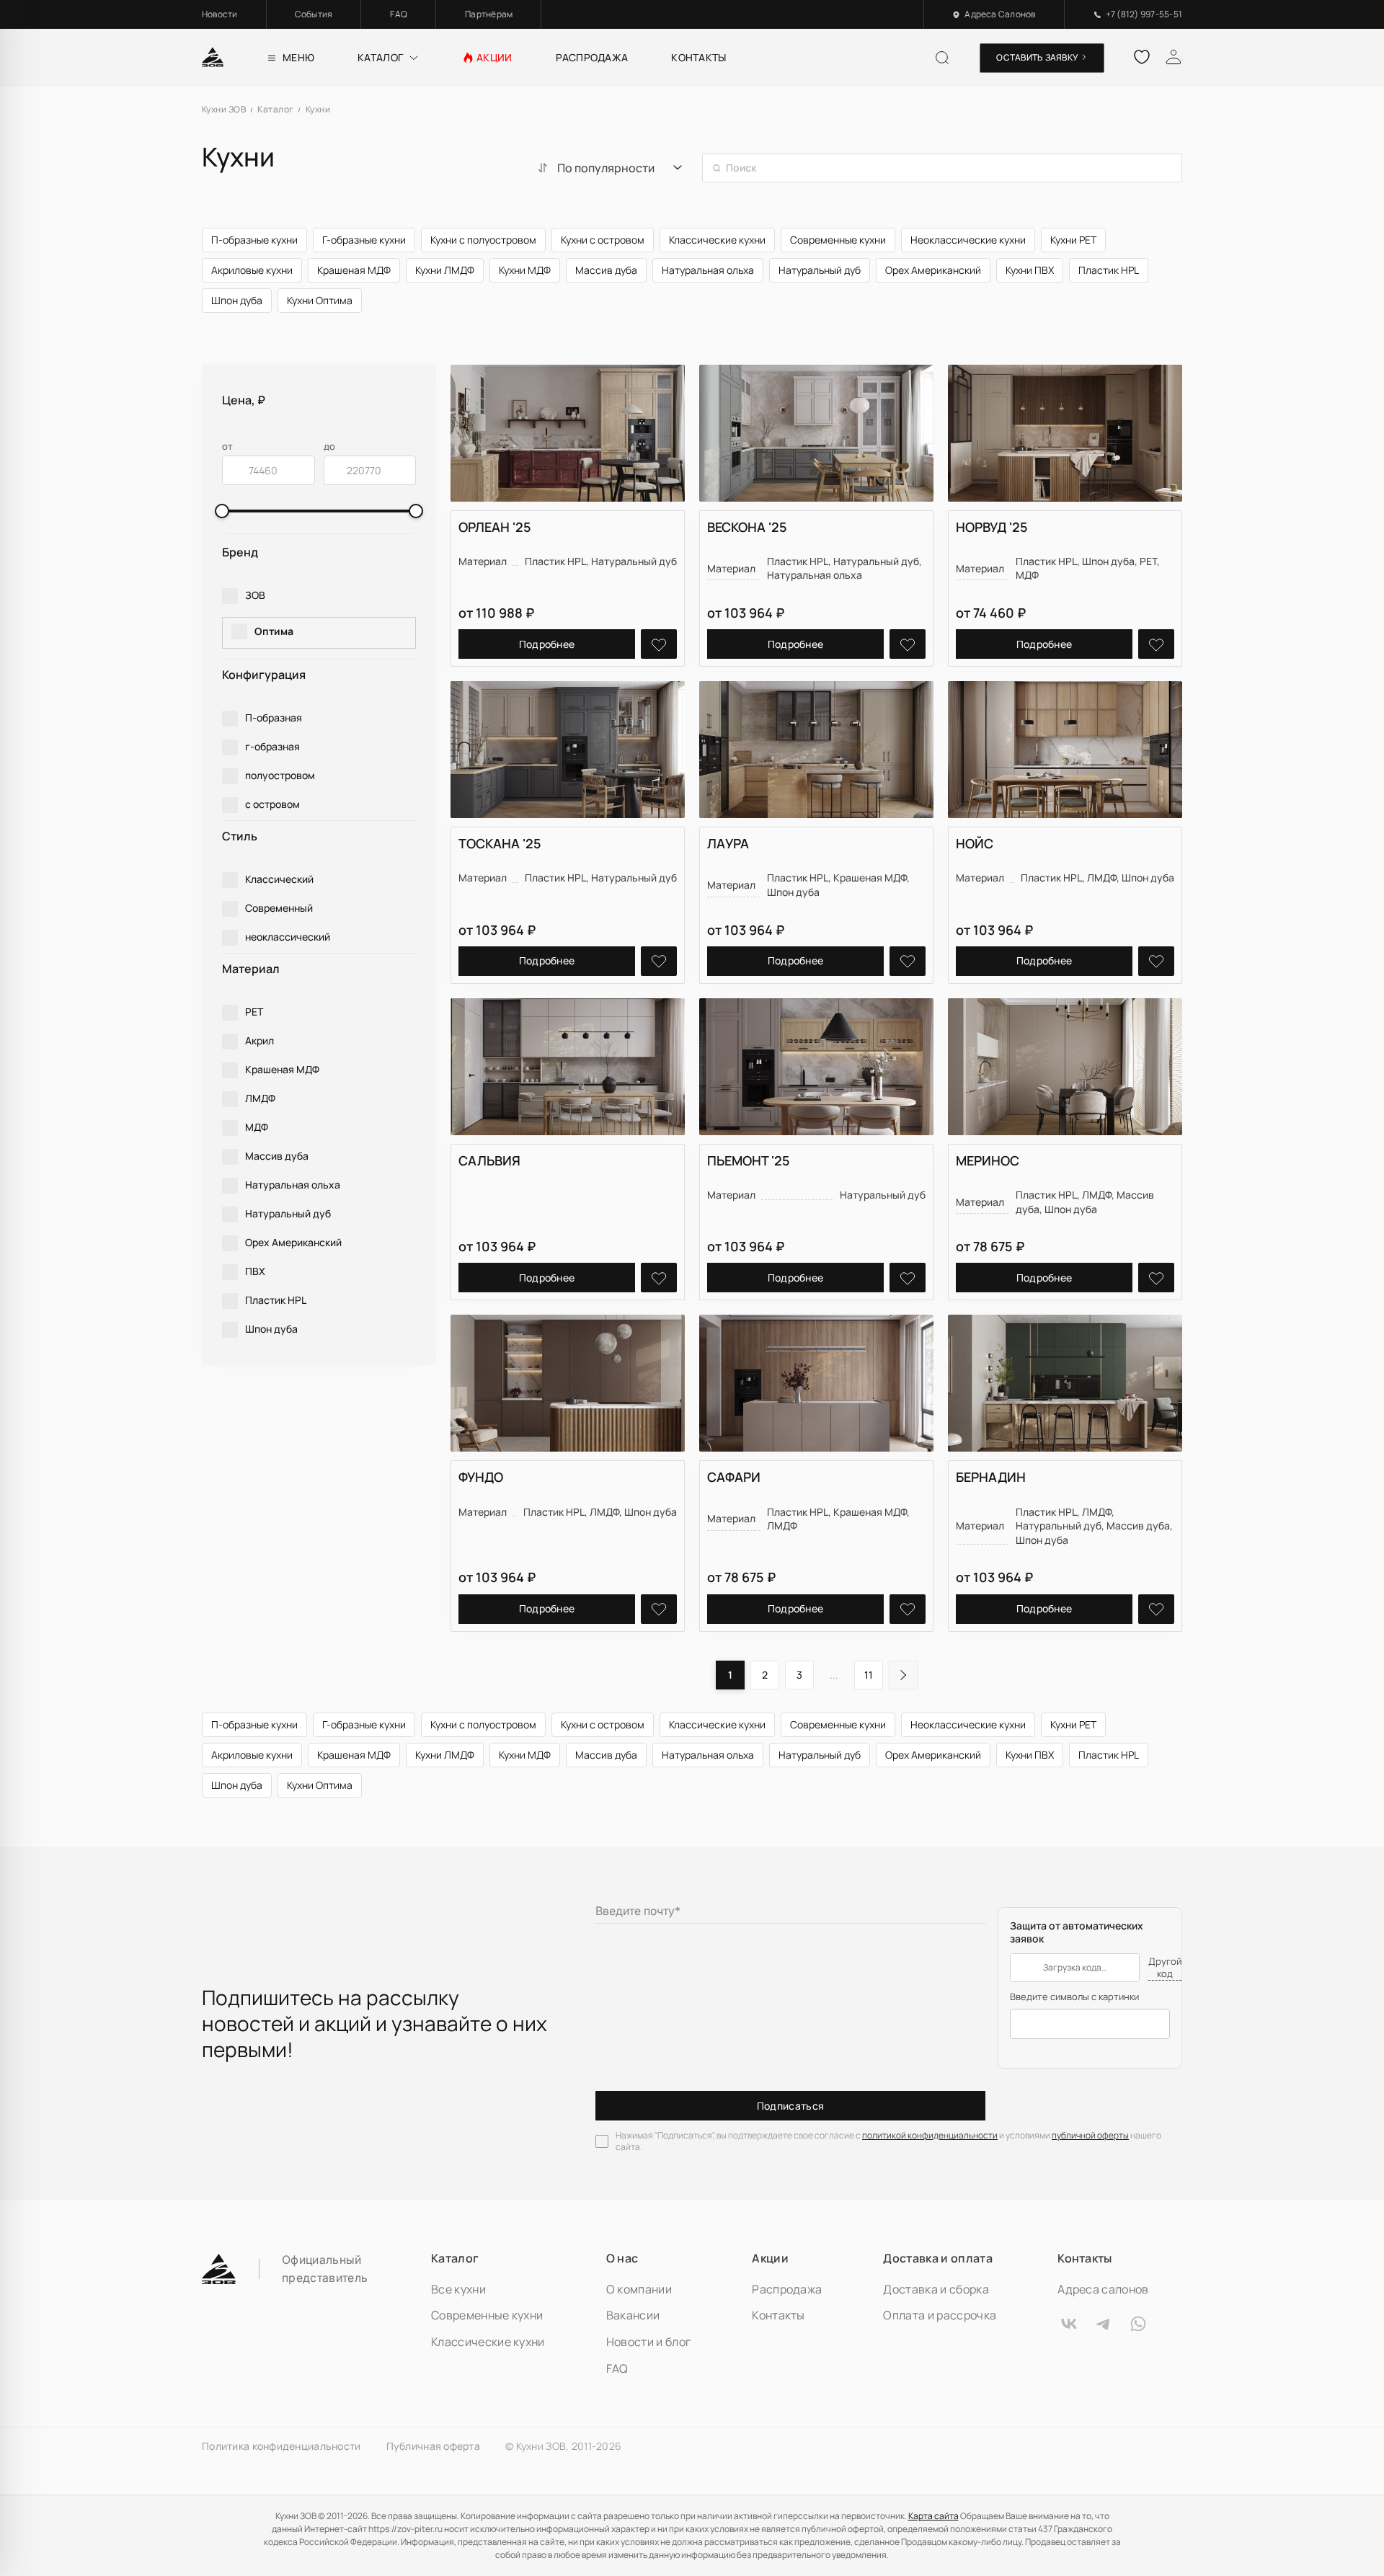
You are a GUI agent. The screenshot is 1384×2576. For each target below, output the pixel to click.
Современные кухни (838, 240)
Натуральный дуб (820, 270)
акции (494, 57)
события (314, 14)
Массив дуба (606, 270)
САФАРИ (734, 1477)
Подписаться (791, 2106)
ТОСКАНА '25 (500, 843)
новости (220, 14)
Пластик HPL (1109, 270)
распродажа (592, 57)
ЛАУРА (728, 843)
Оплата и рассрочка (940, 2315)
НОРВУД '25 (992, 527)
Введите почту (638, 1911)
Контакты (778, 2315)
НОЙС (975, 843)
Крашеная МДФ (354, 270)
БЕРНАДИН (991, 1477)
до (329, 447)
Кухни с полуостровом (483, 240)
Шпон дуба (237, 300)
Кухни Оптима (320, 300)
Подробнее (547, 644)
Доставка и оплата (937, 2258)
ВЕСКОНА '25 (747, 527)
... (834, 1675)
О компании (639, 2289)
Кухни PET (1073, 240)
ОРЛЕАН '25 (495, 527)
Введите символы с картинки (1074, 1997)
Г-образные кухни (364, 240)
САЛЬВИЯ (489, 1160)
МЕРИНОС (988, 1160)
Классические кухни (717, 240)
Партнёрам (489, 14)
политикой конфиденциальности (930, 2135)
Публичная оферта (433, 2446)
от (227, 447)
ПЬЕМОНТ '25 (749, 1160)
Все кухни (458, 2289)
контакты (698, 57)
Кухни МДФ (525, 270)
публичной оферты (1090, 2135)
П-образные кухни (254, 240)
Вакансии (633, 2315)
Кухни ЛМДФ (445, 270)
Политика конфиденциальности (281, 2446)
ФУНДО (481, 1477)
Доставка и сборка (936, 2289)
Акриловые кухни (252, 270)
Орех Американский (933, 270)
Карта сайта (933, 2516)
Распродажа (787, 2289)
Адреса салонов (1103, 2289)
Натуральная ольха (708, 270)
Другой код (1165, 1968)
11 (869, 1675)
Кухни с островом (603, 240)
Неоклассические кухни (968, 240)
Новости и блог (648, 2342)
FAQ (399, 14)
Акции (770, 2258)
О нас (622, 2258)
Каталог (455, 2258)
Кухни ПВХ (1030, 270)
